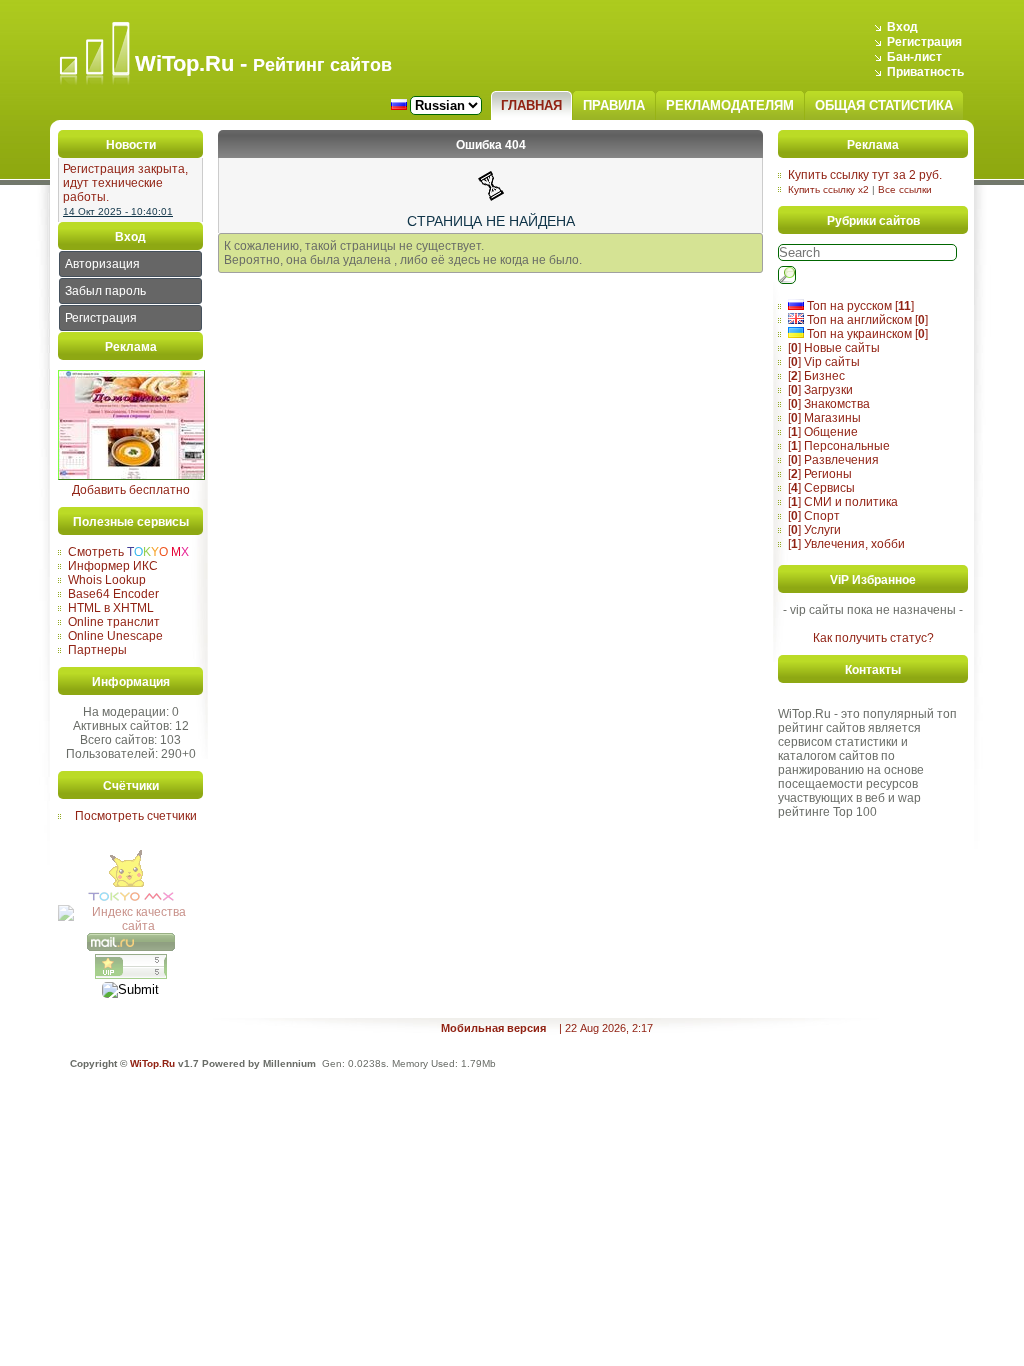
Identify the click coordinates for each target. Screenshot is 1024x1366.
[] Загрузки (820, 390)
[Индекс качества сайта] (130, 926)
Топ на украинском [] (866, 334)
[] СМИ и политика (843, 502)
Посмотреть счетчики (136, 816)
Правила (614, 105)
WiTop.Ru (152, 1063)
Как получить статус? (873, 638)
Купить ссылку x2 (828, 189)
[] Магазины (824, 418)
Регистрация (924, 42)
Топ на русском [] (859, 306)
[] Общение (823, 432)
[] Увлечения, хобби (846, 544)
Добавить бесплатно (131, 490)
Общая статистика (884, 105)
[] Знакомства (829, 404)
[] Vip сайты (824, 362)
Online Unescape (115, 636)
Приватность (925, 72)
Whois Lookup (107, 580)
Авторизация (102, 264)
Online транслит (114, 622)
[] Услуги (814, 530)
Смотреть (128, 552)
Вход (902, 27)
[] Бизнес (816, 376)
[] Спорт (814, 516)
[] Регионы (820, 474)
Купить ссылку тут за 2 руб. (865, 175)
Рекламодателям (730, 105)
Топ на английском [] (866, 320)
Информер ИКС (113, 566)
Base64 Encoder (113, 594)
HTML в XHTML (111, 608)
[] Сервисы (821, 488)
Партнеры (97, 650)
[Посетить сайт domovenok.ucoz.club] (131, 476)
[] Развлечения (833, 460)
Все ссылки (905, 189)
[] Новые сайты (834, 348)
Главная (531, 105)
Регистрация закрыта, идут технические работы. (125, 183)
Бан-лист (914, 57)
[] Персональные (839, 446)
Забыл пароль (105, 291)
